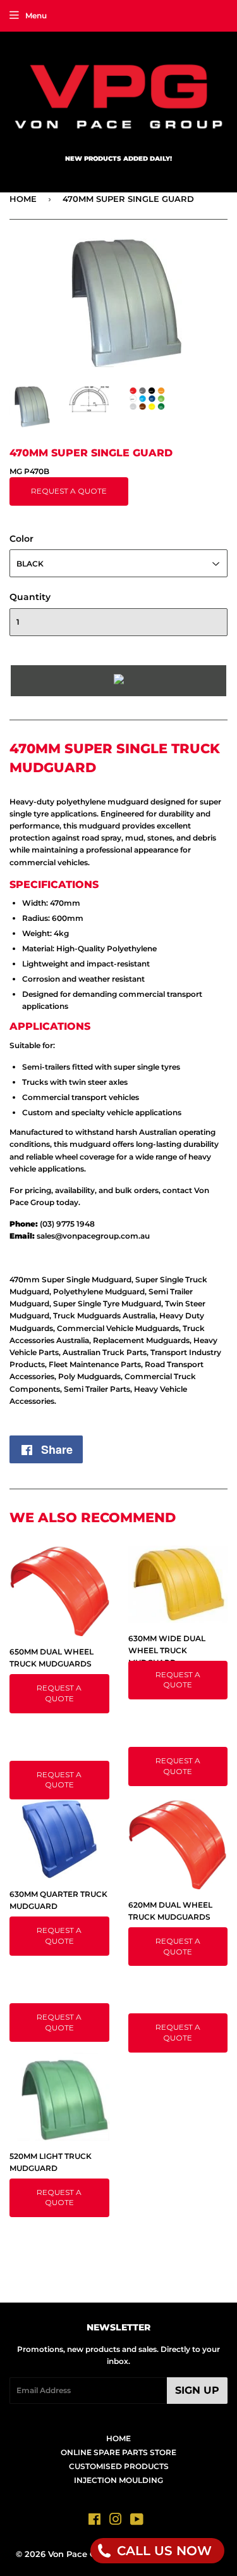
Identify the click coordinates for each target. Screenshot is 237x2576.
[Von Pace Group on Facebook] (94, 2521)
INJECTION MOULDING (118, 2480)
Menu (36, 16)
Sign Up (197, 2390)
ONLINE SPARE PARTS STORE (118, 2452)
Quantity (30, 597)
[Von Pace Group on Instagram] (116, 2521)
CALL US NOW (162, 2551)
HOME (23, 199)
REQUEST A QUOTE (69, 491)
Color (21, 539)
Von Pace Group (82, 2554)
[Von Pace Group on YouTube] (137, 2521)
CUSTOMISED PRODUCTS (119, 2466)
